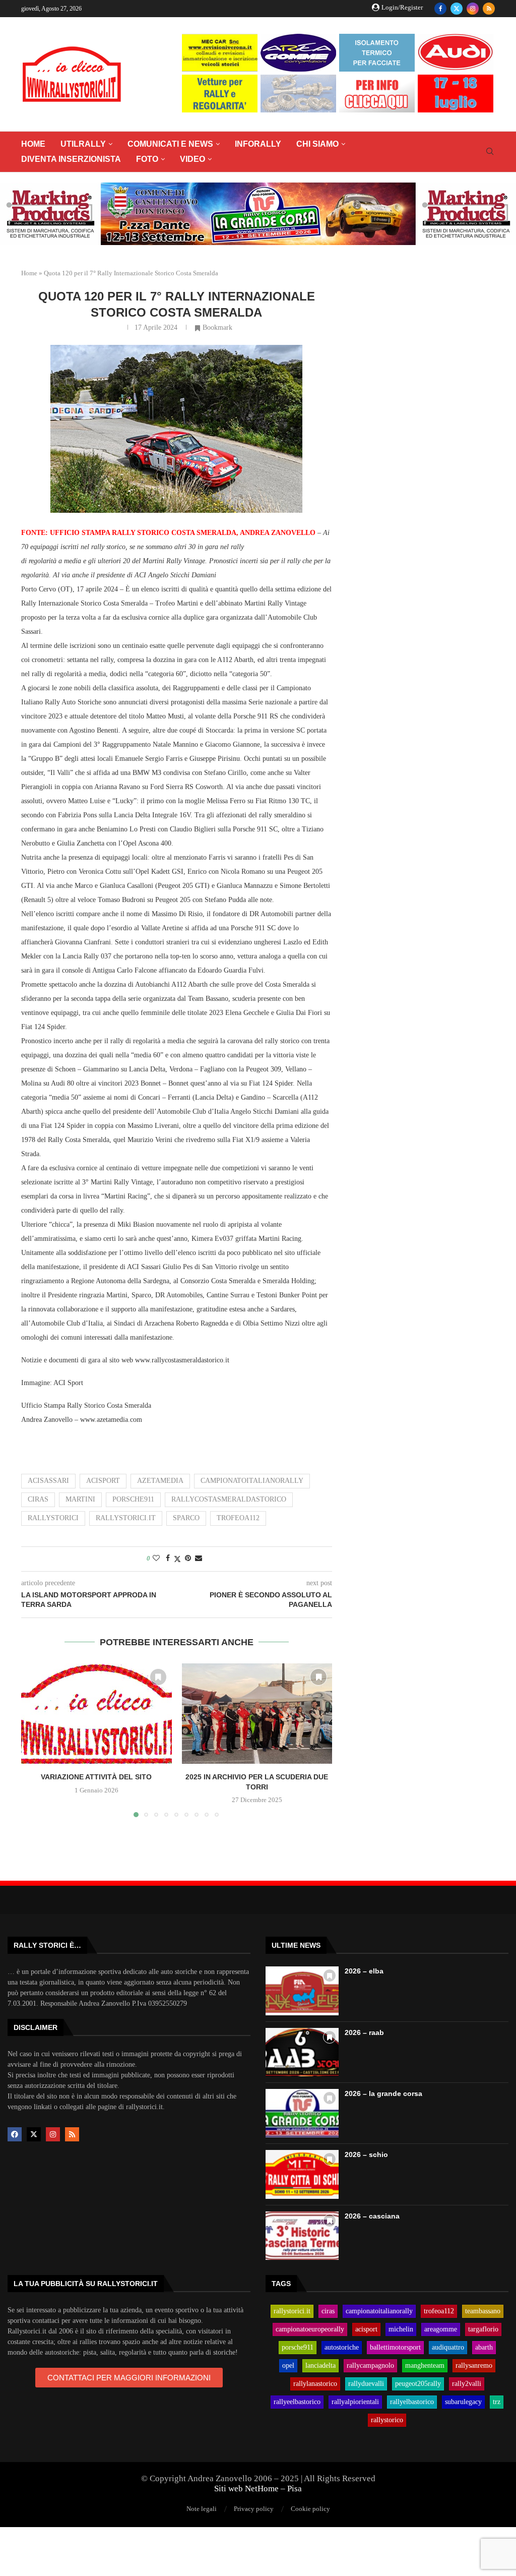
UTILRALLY (83, 144)
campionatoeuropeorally (310, 2329)
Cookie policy (310, 2509)
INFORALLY (258, 144)
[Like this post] (156, 1559)
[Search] (490, 152)
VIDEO (192, 159)
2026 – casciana (372, 2216)
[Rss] (489, 9)
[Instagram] (473, 9)
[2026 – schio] (302, 2174)
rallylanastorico (315, 2384)
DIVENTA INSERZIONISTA (71, 159)
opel (288, 2366)
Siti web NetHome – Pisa (258, 2489)
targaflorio (483, 2329)
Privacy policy (254, 2509)
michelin (401, 2329)
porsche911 (133, 1499)
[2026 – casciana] (302, 2236)
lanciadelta (320, 2366)
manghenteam (425, 2366)
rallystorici (53, 1518)
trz (497, 2402)
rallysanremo (474, 2366)
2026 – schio (366, 2154)
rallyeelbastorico (297, 2402)
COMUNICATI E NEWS (170, 144)
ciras (38, 1499)
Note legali (202, 2509)
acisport (103, 1481)
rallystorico (387, 2420)
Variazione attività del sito (96, 1777)
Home (29, 273)
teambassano (483, 2311)
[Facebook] (440, 9)
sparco (186, 1518)
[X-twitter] (34, 2134)
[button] (35, 1740)
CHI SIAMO (317, 144)
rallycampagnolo (370, 2366)
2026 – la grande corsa (383, 2093)
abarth (484, 2348)
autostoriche (342, 2348)
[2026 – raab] (302, 2052)
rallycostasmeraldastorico (229, 1499)
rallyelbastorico (412, 2402)
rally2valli (467, 2384)
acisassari (48, 1481)
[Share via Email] (199, 1559)
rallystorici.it (126, 1518)
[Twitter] (457, 9)
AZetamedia (160, 1481)
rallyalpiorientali (355, 2402)
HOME (33, 144)
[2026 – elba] (302, 1991)
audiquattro (448, 2348)
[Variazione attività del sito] (96, 1714)
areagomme (441, 2329)
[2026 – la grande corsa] (302, 2113)
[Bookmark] (158, 1677)
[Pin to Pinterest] (188, 1559)
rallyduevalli (366, 2384)
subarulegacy (463, 2402)
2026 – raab (364, 2032)
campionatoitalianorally (252, 1481)
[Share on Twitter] (177, 1559)
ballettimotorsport (395, 2348)
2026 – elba (364, 1971)
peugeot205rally (418, 2384)
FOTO (147, 159)
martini (80, 1499)
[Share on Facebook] (168, 1559)
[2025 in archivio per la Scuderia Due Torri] (257, 1714)
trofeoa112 (238, 1518)
